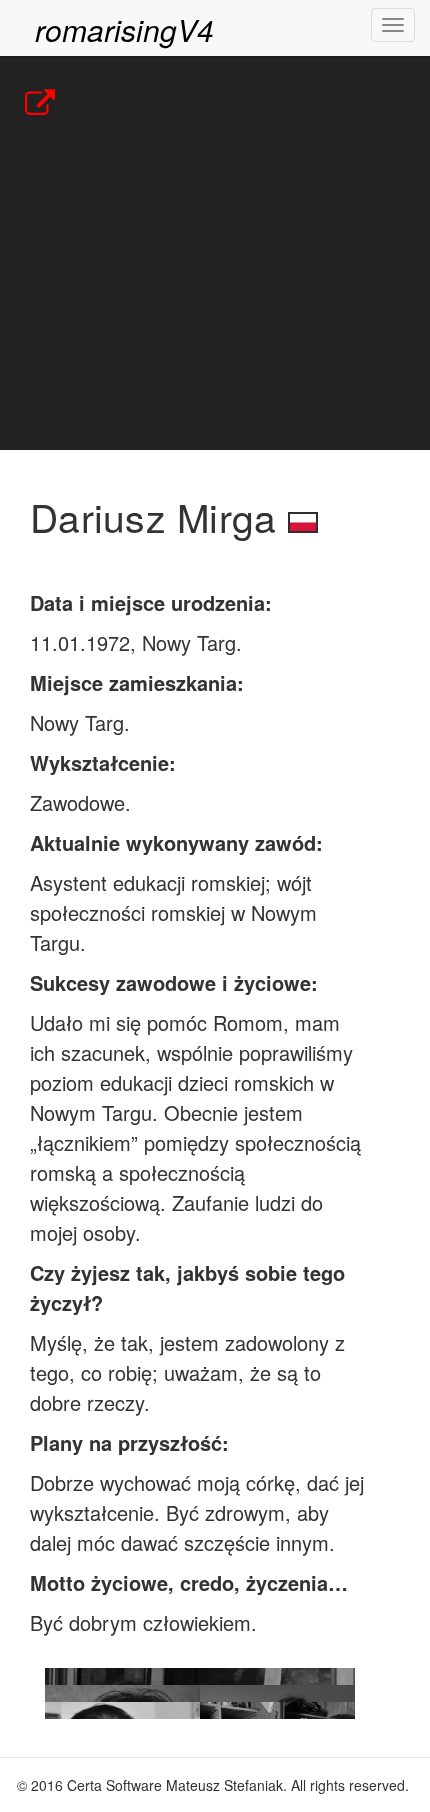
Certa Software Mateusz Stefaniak (175, 1785)
